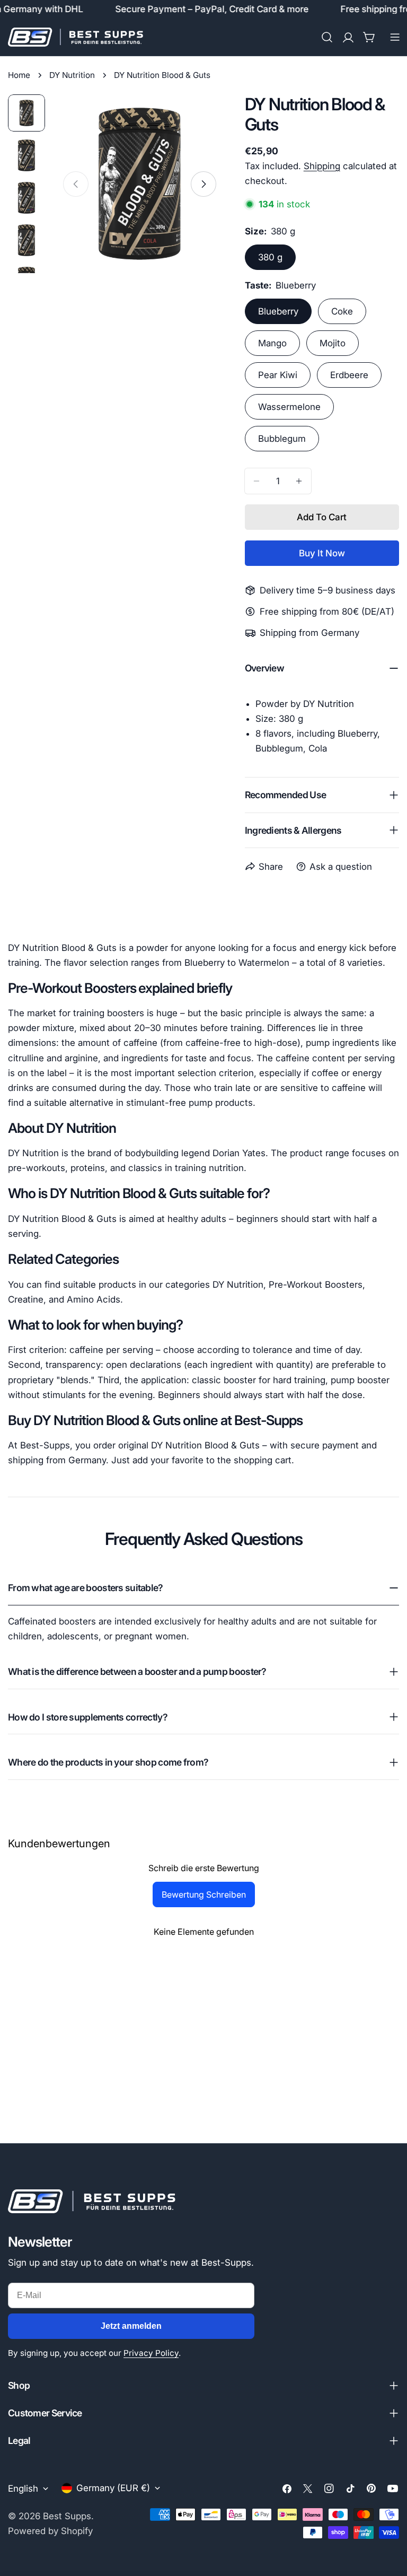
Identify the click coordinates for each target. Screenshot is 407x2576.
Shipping (322, 166)
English (23, 2488)
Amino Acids (94, 1299)
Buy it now (322, 553)
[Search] (327, 37)
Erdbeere (349, 375)
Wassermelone (289, 407)
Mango (272, 343)
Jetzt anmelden (131, 2326)
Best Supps (67, 2516)
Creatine (26, 1299)
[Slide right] (203, 184)
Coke (342, 311)
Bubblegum (282, 439)
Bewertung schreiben (204, 1894)
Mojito (333, 343)
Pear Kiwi (278, 375)
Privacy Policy (151, 2353)
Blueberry (278, 311)
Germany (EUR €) (113, 2488)
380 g (270, 257)
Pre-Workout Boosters (316, 1285)
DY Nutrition (72, 75)
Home (19, 75)
